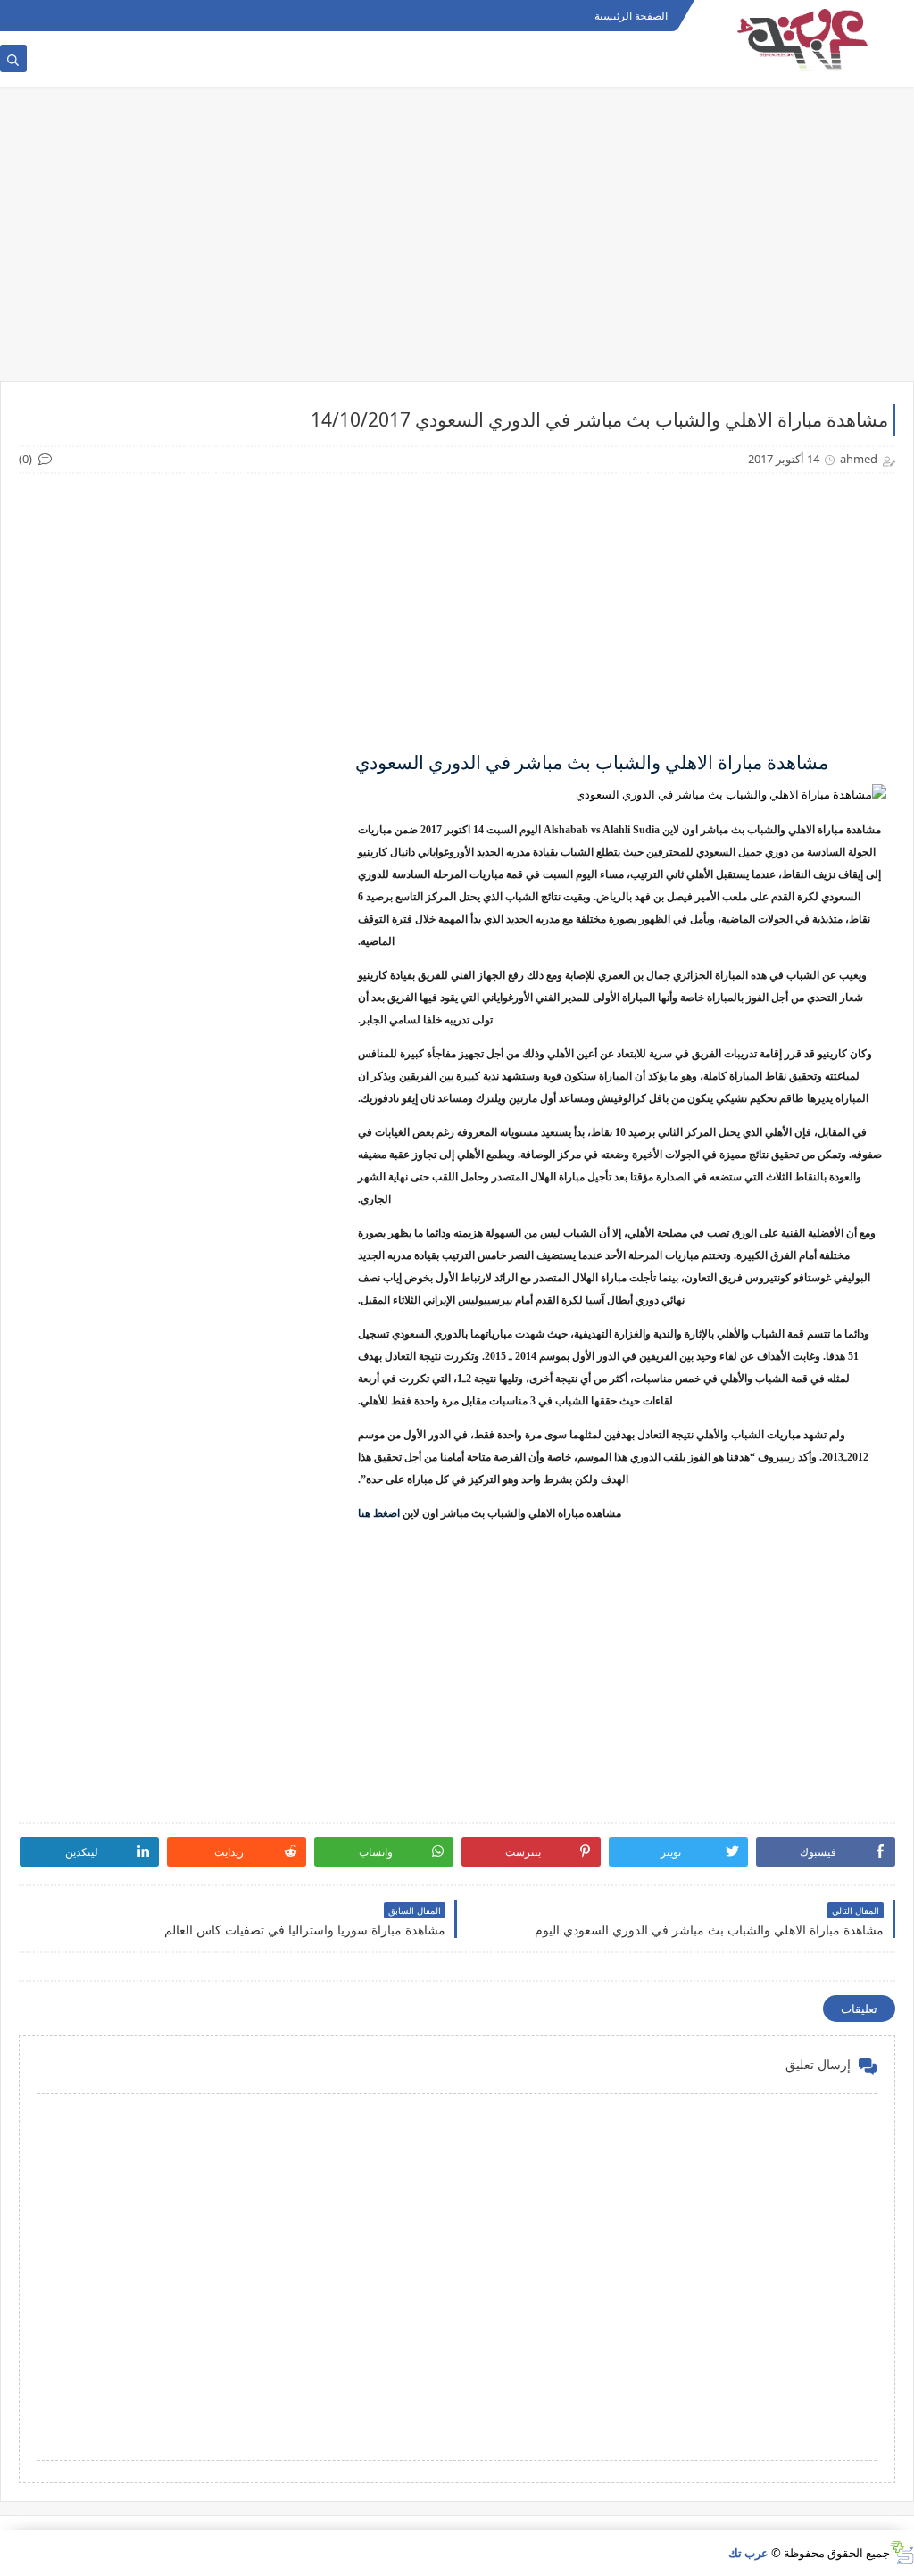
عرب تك (748, 2553)
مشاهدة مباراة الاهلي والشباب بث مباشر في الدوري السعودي (592, 763)
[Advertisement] (457, 243)
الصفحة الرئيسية (631, 16)
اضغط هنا (379, 1513)
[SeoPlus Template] (902, 2552)
